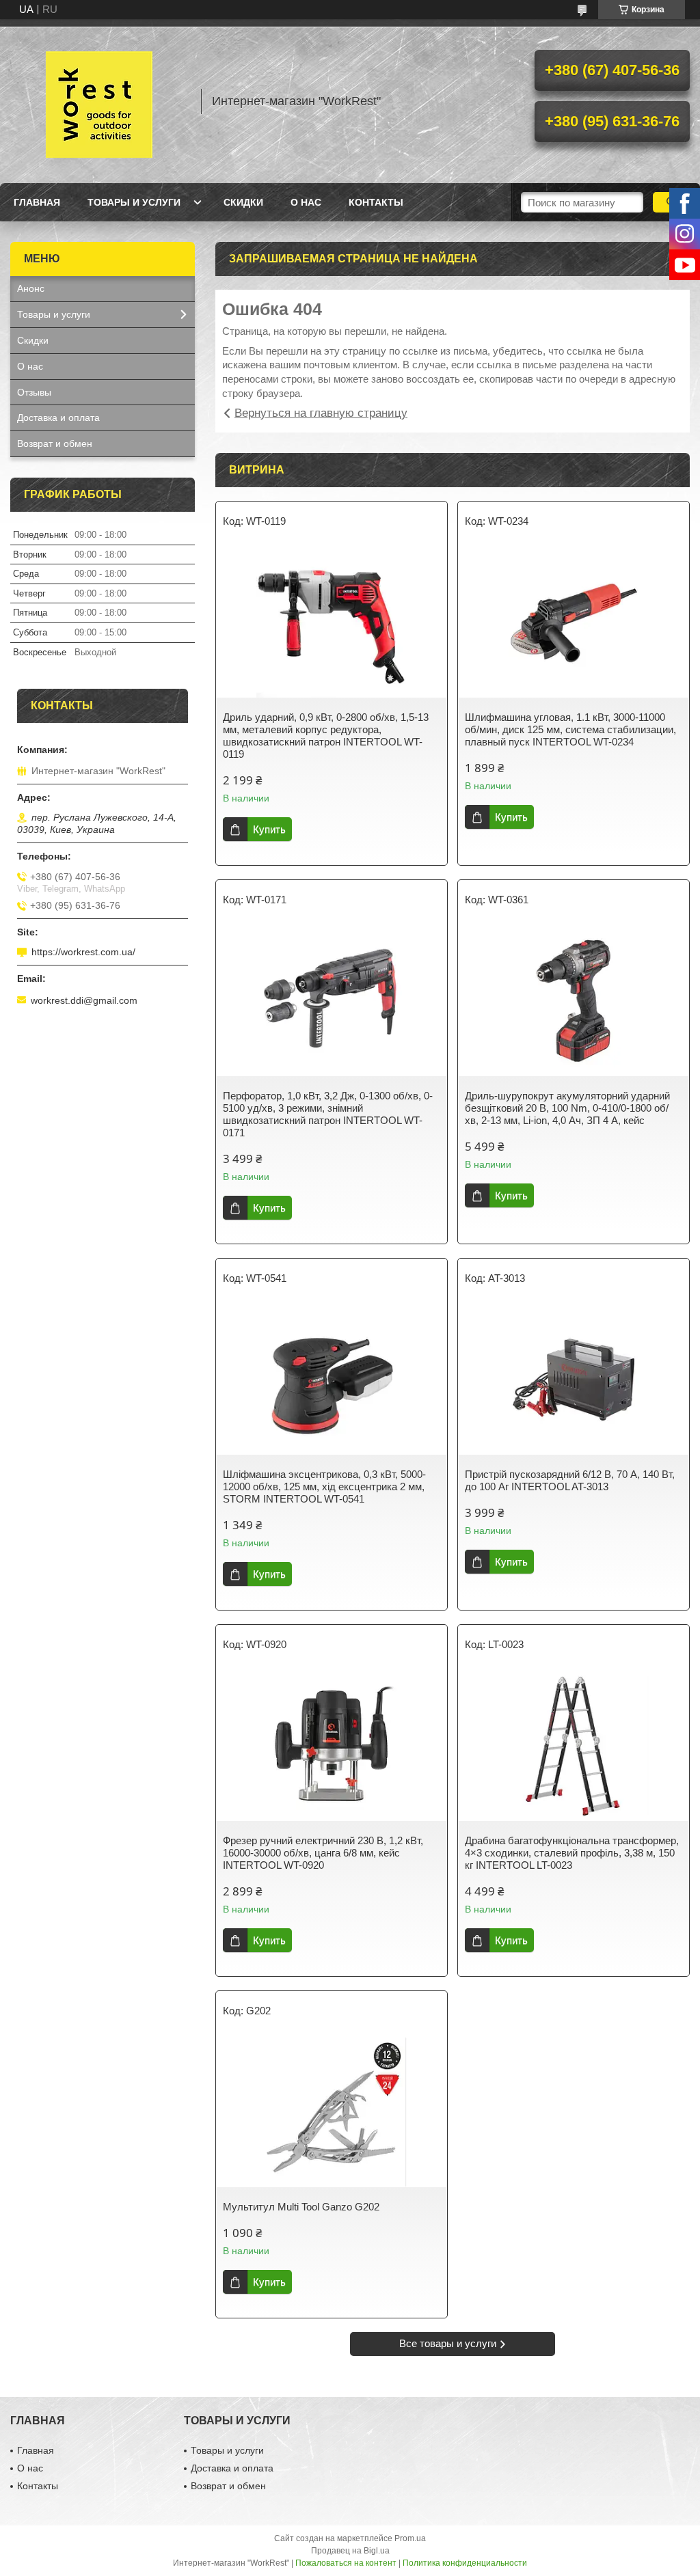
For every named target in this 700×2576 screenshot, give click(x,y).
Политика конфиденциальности (465, 2563)
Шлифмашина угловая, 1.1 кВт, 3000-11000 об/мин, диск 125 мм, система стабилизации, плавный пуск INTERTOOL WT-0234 (570, 729)
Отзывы (34, 392)
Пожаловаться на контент (346, 2563)
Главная (37, 202)
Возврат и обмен (55, 443)
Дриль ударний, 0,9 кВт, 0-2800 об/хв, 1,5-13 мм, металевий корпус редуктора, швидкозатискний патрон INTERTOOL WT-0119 (326, 736)
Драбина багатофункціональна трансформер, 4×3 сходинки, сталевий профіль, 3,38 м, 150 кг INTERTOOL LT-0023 (572, 1853)
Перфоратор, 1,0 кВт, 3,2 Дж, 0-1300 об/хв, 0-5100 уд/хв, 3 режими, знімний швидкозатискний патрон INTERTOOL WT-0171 (328, 1114)
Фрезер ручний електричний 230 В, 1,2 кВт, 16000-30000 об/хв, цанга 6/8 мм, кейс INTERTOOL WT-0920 (323, 1853)
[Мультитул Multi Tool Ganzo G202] (332, 2112)
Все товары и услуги (448, 2343)
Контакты (376, 202)
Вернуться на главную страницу (321, 413)
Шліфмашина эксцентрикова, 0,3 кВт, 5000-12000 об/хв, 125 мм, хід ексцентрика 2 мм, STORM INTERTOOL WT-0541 (324, 1486)
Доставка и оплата (58, 417)
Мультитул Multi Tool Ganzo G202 (301, 2207)
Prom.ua (410, 2538)
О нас (306, 202)
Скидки (243, 202)
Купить (269, 829)
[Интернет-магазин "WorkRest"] (99, 101)
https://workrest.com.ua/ (83, 952)
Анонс (31, 288)
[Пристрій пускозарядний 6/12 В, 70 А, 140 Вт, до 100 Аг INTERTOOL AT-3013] (574, 1380)
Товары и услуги (134, 202)
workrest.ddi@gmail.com (84, 1000)
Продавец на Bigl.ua (350, 2551)
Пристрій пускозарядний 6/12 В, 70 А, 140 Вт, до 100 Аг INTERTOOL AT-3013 (570, 1480)
